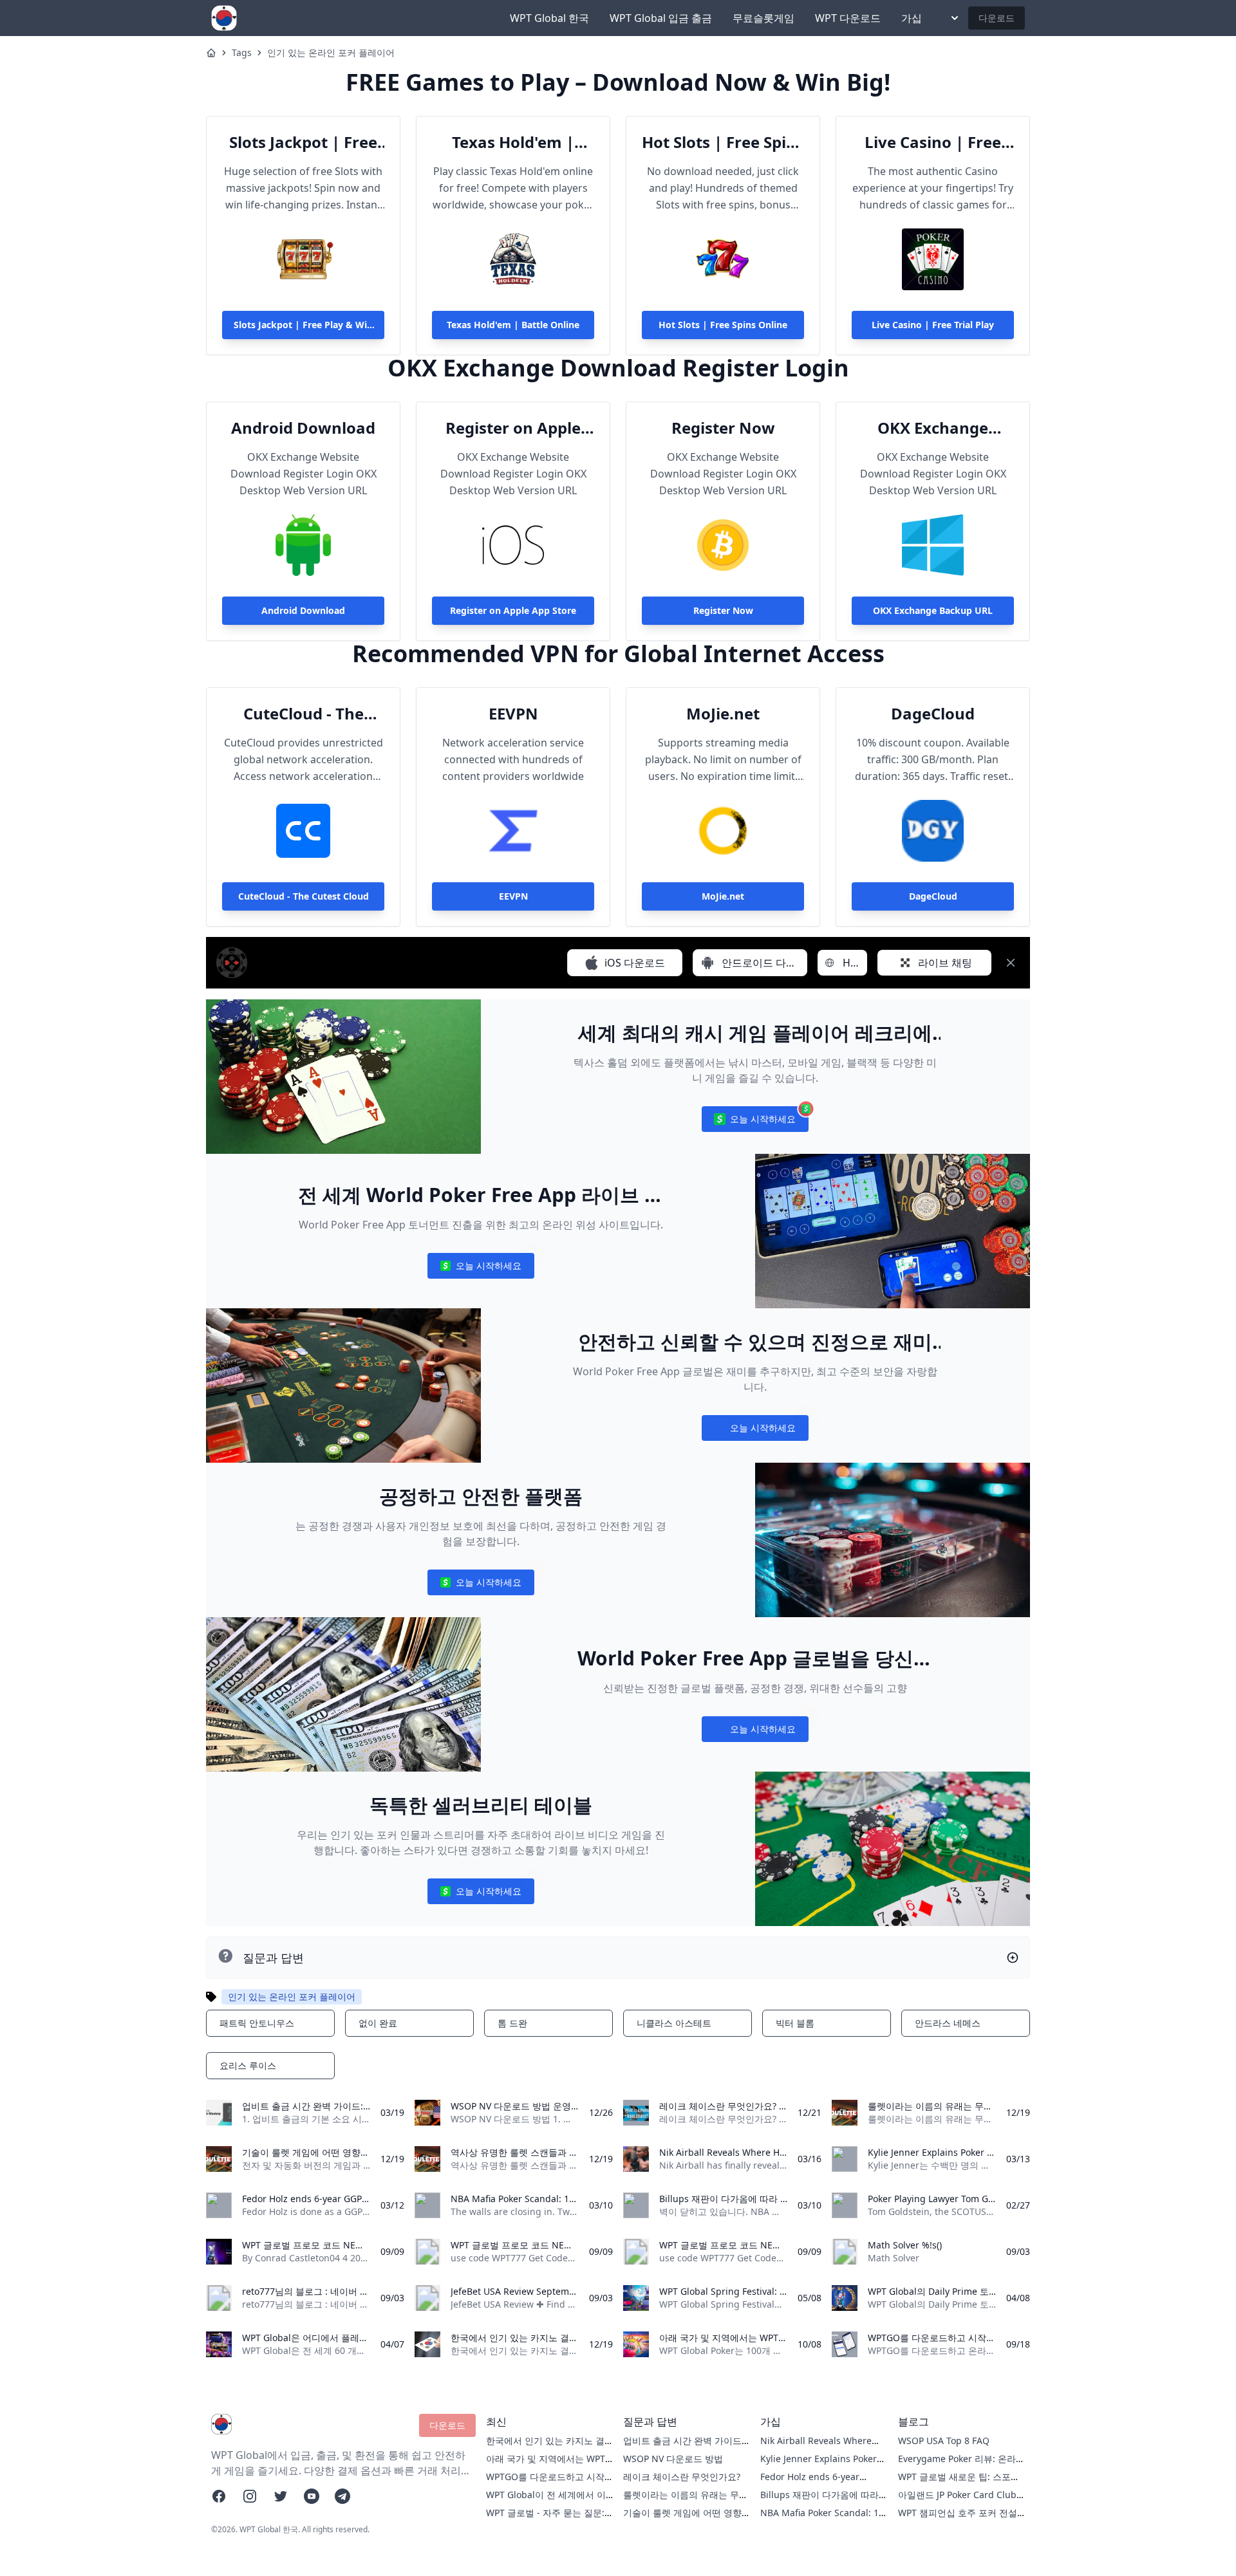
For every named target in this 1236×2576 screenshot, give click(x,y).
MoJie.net (723, 714)
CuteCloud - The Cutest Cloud (304, 714)
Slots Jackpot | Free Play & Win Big (303, 142)
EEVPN (513, 714)
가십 (912, 18)
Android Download (303, 428)
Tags (242, 52)
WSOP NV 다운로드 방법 (673, 2459)
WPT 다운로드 (848, 18)
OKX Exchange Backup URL (933, 428)
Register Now (723, 428)
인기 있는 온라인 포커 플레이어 (331, 52)
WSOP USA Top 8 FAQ (944, 2441)
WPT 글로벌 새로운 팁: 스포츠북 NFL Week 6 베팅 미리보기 (959, 2483)
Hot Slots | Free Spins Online (723, 142)
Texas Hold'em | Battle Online (513, 142)
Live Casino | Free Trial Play (933, 142)
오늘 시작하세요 (755, 1122)
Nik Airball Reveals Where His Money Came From (816, 2447)
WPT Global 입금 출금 (661, 18)
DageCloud (933, 714)
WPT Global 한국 (549, 18)
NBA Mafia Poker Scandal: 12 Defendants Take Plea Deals (822, 2519)
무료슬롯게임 (763, 18)
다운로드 (997, 18)
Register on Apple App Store (513, 428)
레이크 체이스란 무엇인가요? (682, 2477)
